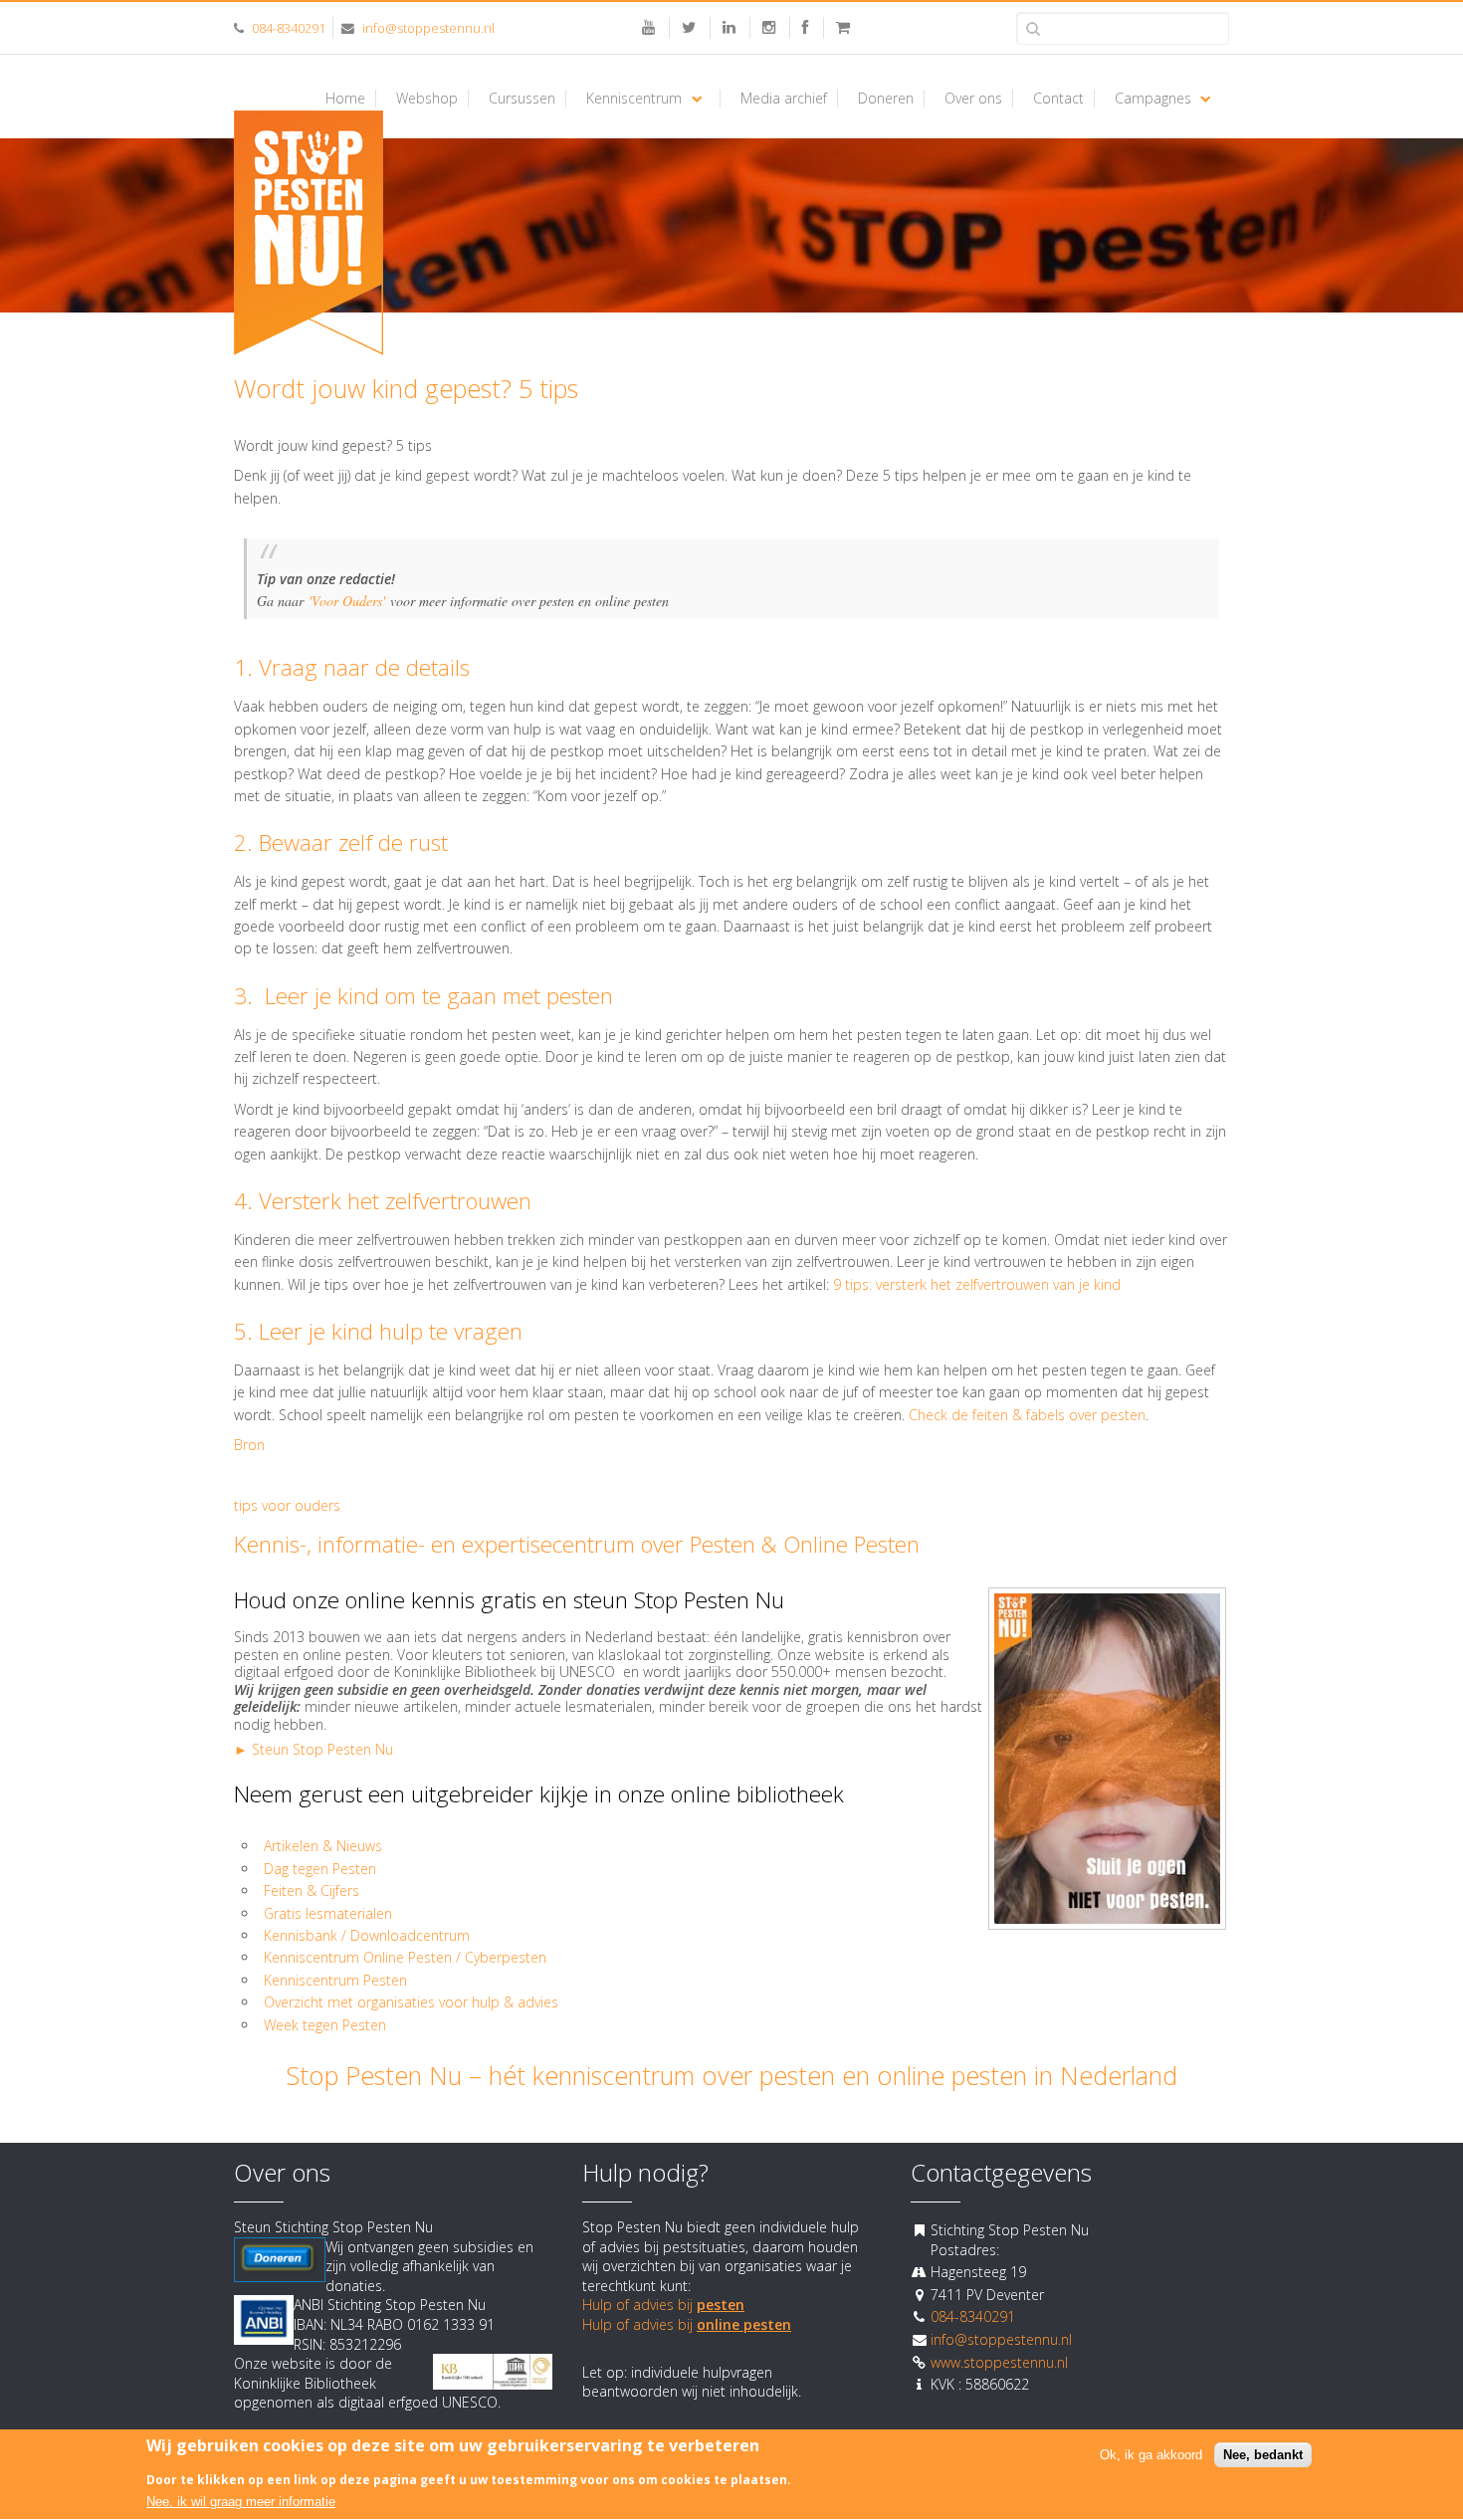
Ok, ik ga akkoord (1151, 2456)
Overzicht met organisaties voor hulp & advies (413, 2002)
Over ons (973, 99)
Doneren (886, 99)
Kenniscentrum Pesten (335, 1980)
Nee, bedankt (1263, 2456)
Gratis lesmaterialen (330, 1913)
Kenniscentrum (634, 99)
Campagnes (1153, 99)
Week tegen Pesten (325, 2025)
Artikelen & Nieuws (323, 1846)
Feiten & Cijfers (312, 1890)
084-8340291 (289, 28)
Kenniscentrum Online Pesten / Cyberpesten (405, 1957)
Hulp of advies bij (663, 2305)
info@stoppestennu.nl (428, 28)
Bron (249, 1445)
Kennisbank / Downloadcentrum (367, 1935)
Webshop (427, 99)
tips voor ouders (287, 1505)
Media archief (784, 99)
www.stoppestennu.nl (999, 2362)
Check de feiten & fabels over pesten (1027, 1415)
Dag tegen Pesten (320, 1869)
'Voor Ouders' (347, 601)
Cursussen (522, 99)
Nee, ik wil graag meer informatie (241, 2503)
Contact (1058, 99)
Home (345, 99)
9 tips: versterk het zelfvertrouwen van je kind (977, 1284)
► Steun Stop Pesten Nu (313, 1749)
